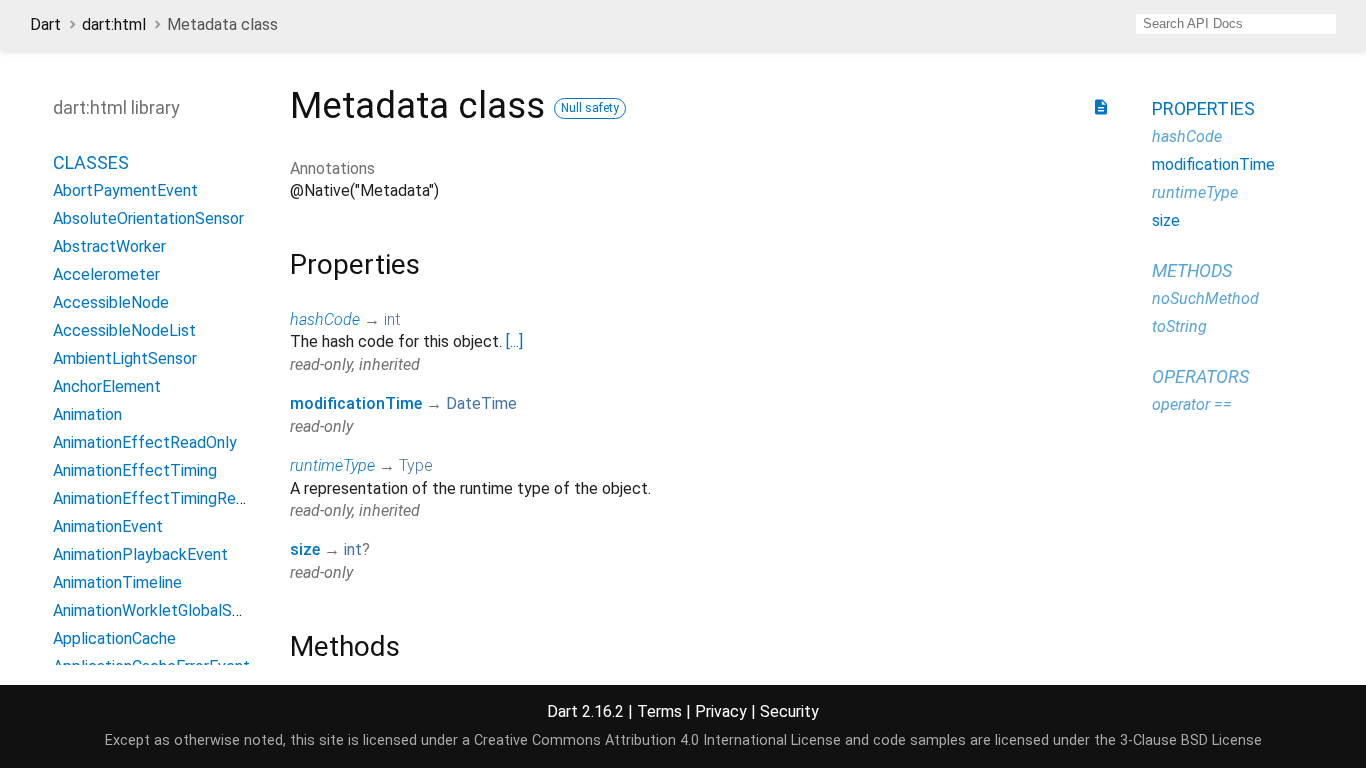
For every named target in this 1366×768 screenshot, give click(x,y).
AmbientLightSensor (125, 358)
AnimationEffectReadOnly (145, 442)
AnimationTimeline (117, 582)
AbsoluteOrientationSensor (148, 218)
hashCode (325, 319)
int (392, 319)
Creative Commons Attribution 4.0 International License (657, 740)
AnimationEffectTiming (135, 470)
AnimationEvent (108, 526)
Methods (1192, 270)
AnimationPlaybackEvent (140, 554)
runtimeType (332, 465)
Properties (1203, 108)
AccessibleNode (111, 302)
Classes (91, 162)
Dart (45, 24)
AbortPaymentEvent (125, 190)
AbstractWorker (109, 246)
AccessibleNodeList (124, 330)
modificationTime (356, 403)
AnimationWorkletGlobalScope (160, 610)
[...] (514, 341)
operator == (1192, 404)
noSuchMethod (1205, 298)
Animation (87, 414)
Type (416, 465)
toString (1179, 326)
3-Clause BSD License (1191, 740)
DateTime (481, 403)
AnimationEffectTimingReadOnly (168, 498)
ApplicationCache (114, 638)
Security (789, 711)
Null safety (590, 108)
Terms (659, 711)
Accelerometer (106, 274)
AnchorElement (107, 386)
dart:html (114, 24)
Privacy (721, 711)
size (305, 549)
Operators (1200, 376)
